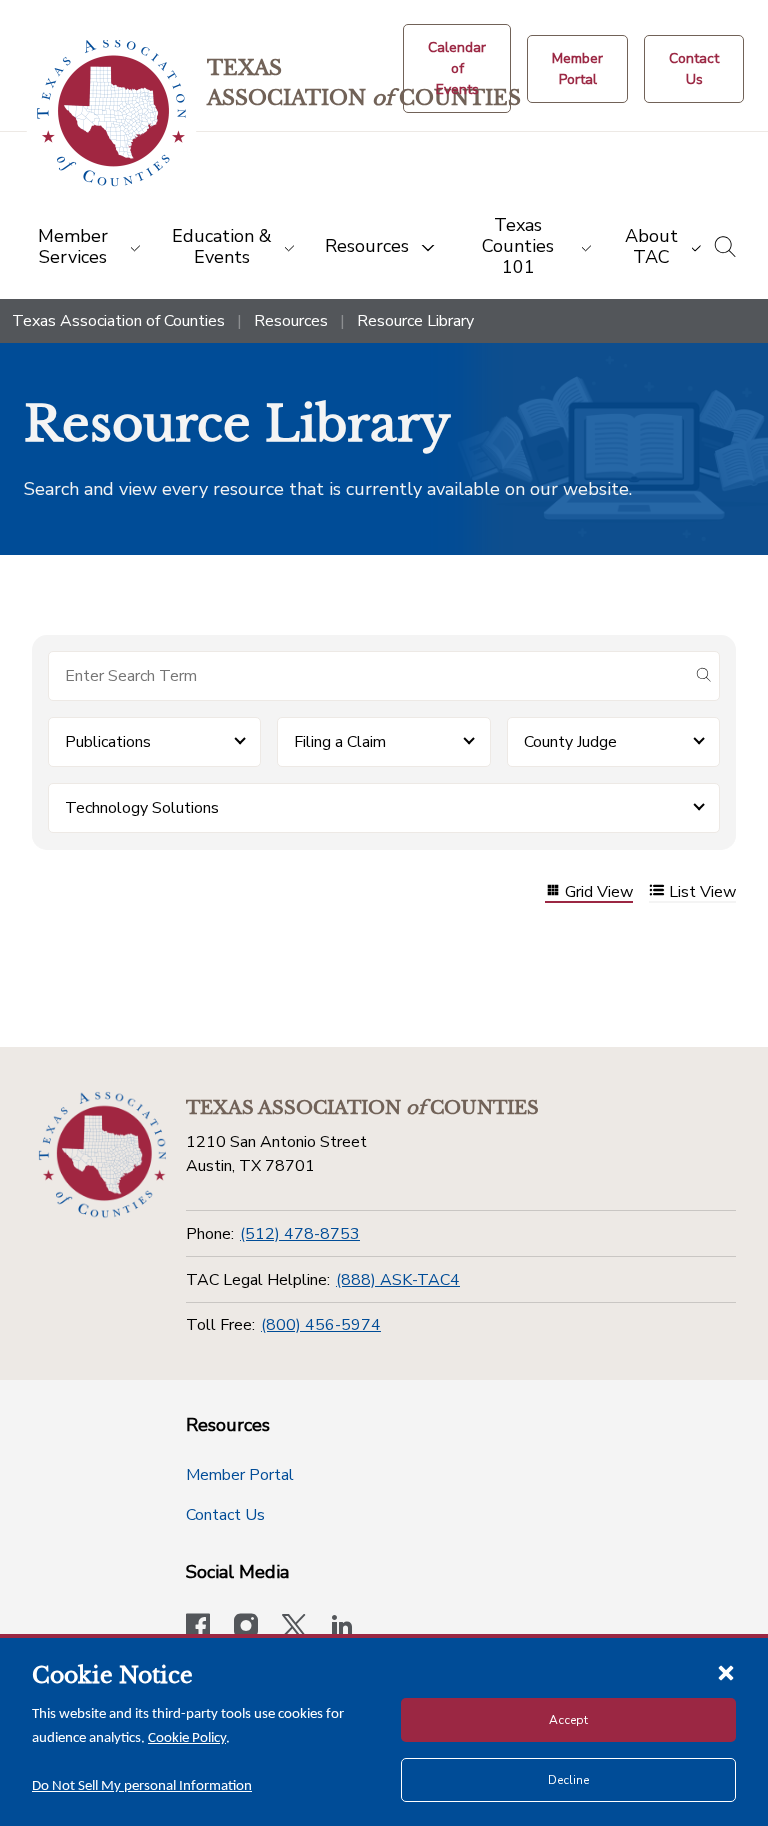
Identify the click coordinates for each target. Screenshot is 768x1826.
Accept (568, 1720)
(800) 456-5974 (321, 1325)
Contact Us (225, 1515)
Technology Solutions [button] (142, 808)
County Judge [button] (570, 742)
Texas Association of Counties (118, 321)
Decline (568, 1780)
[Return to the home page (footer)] (102, 1155)
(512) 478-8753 (300, 1234)
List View (702, 892)
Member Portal (240, 1475)
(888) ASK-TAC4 (398, 1280)
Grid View (599, 892)
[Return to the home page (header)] (111, 113)
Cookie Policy (187, 1738)
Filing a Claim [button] (340, 742)
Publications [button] (108, 742)
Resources (291, 321)
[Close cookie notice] (726, 1672)
